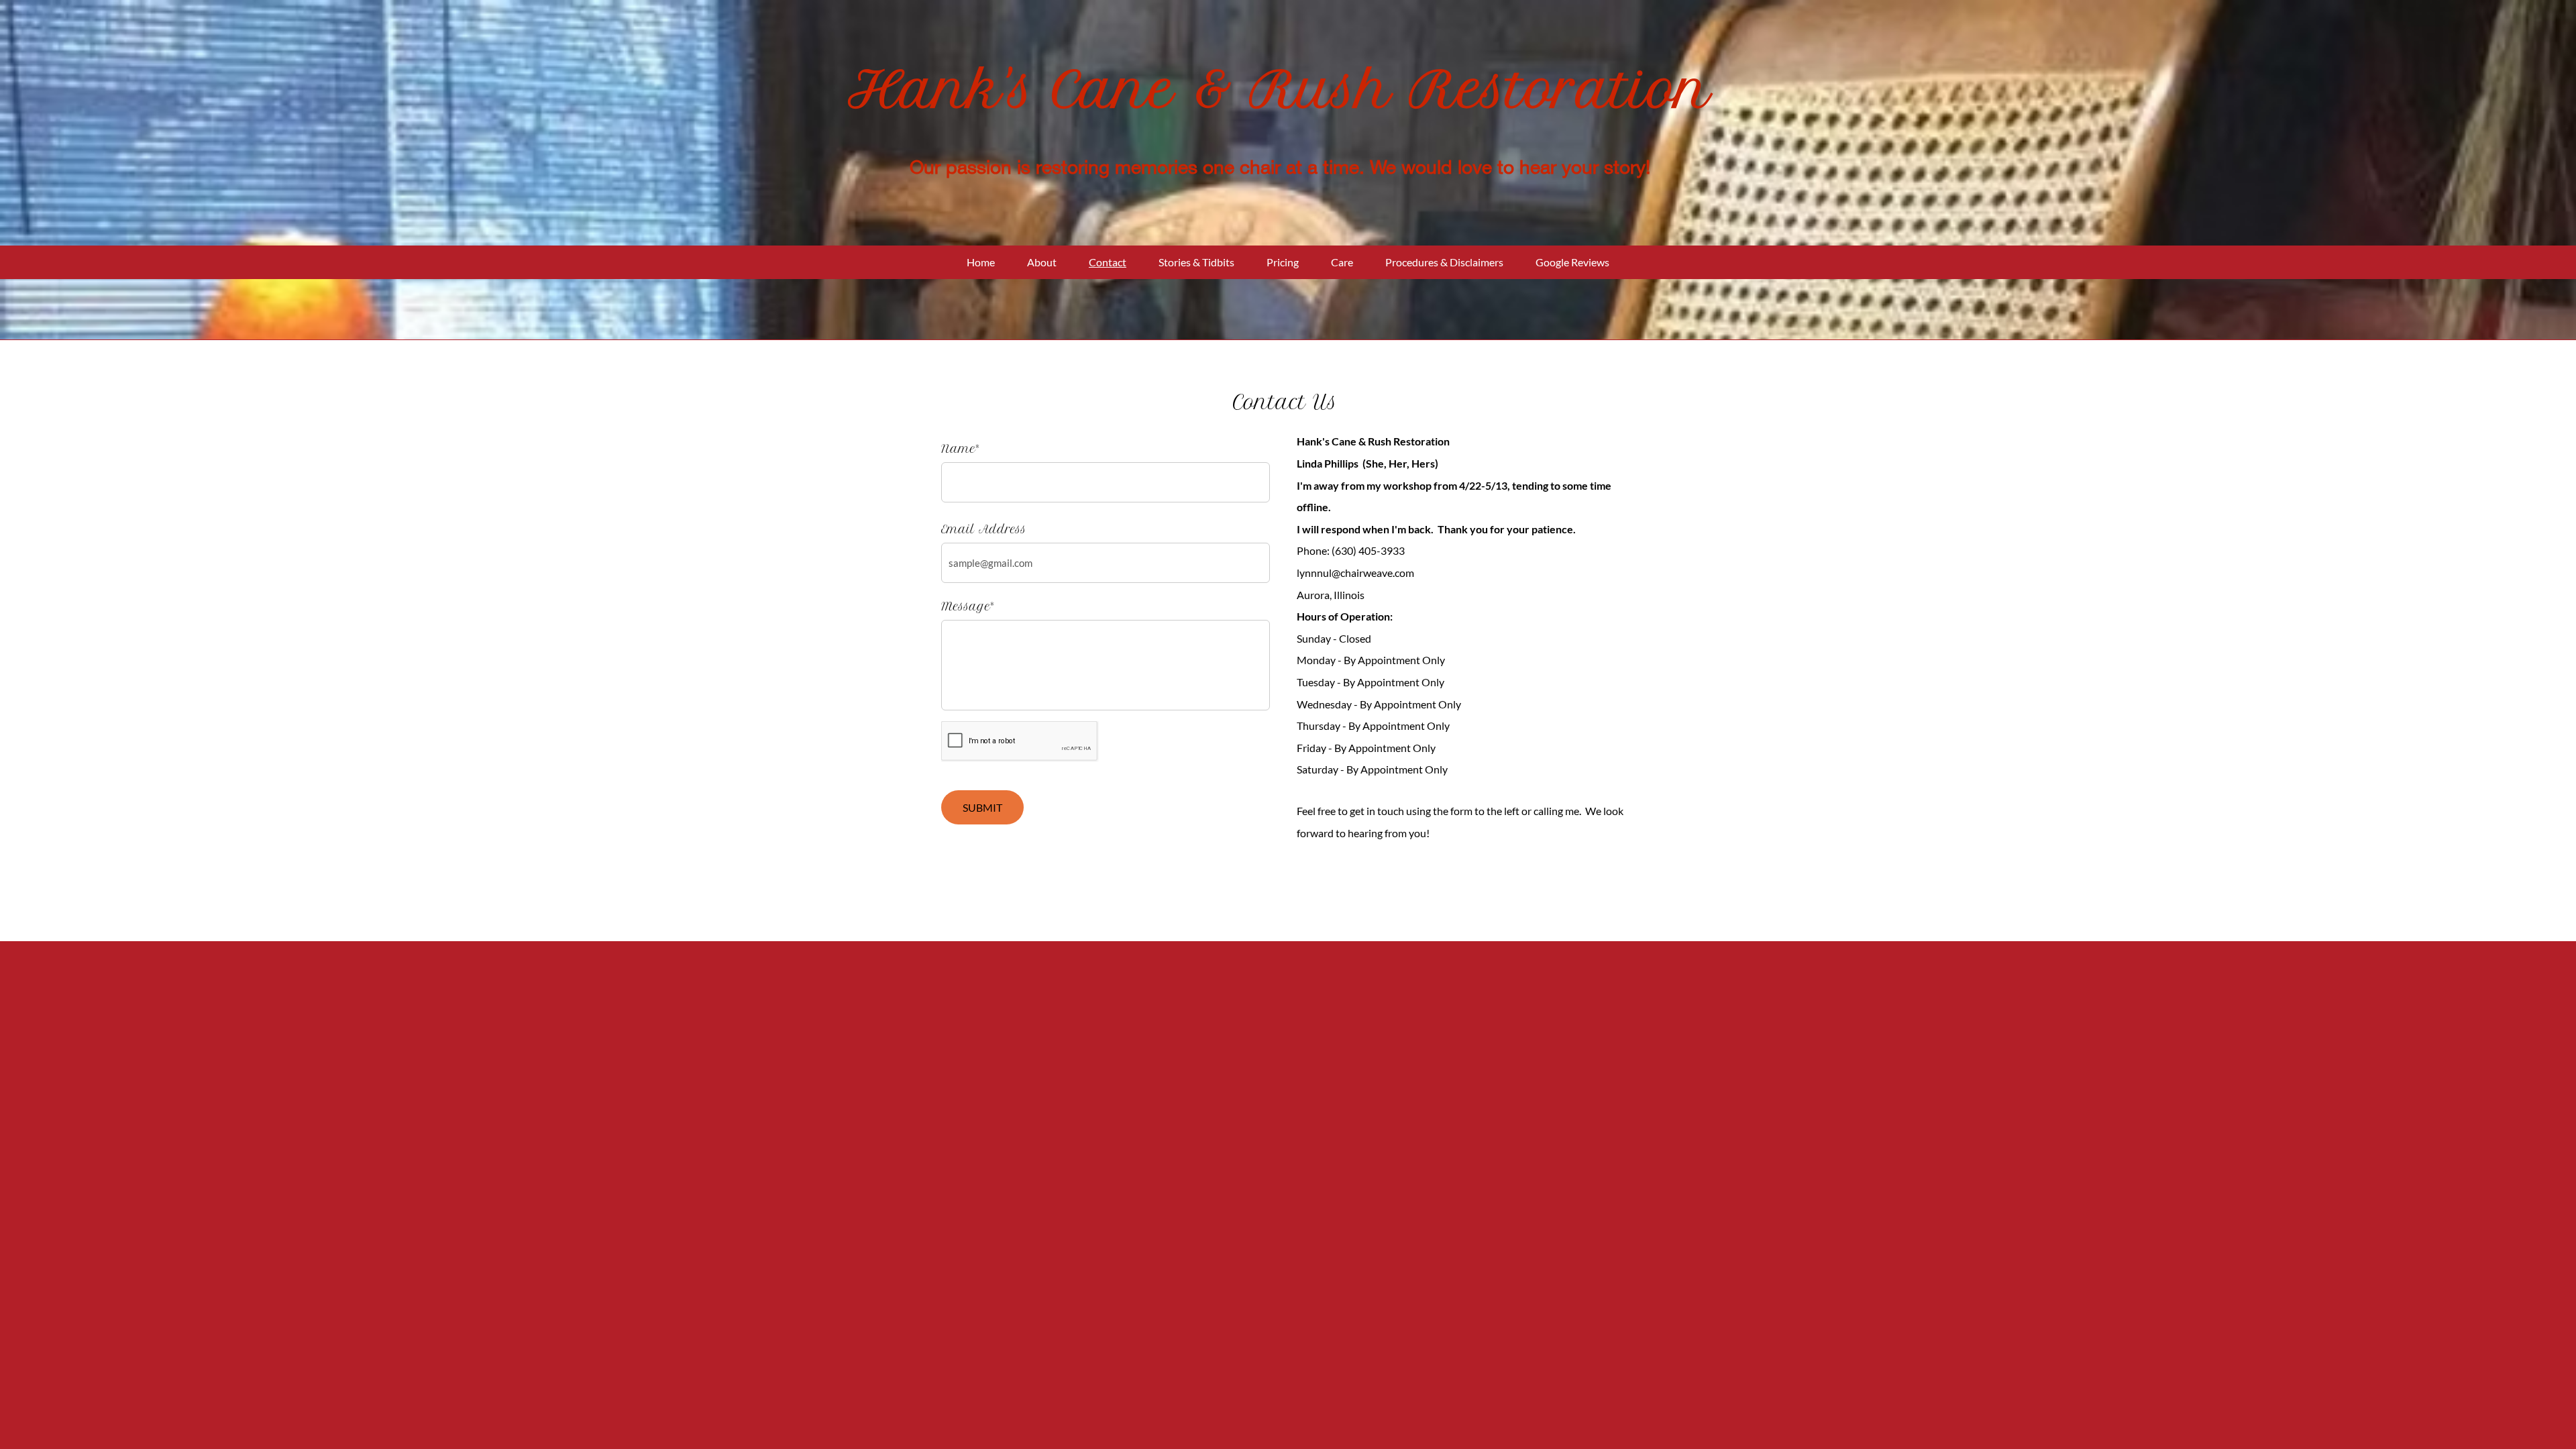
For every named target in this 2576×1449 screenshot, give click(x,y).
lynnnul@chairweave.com (1355, 573)
